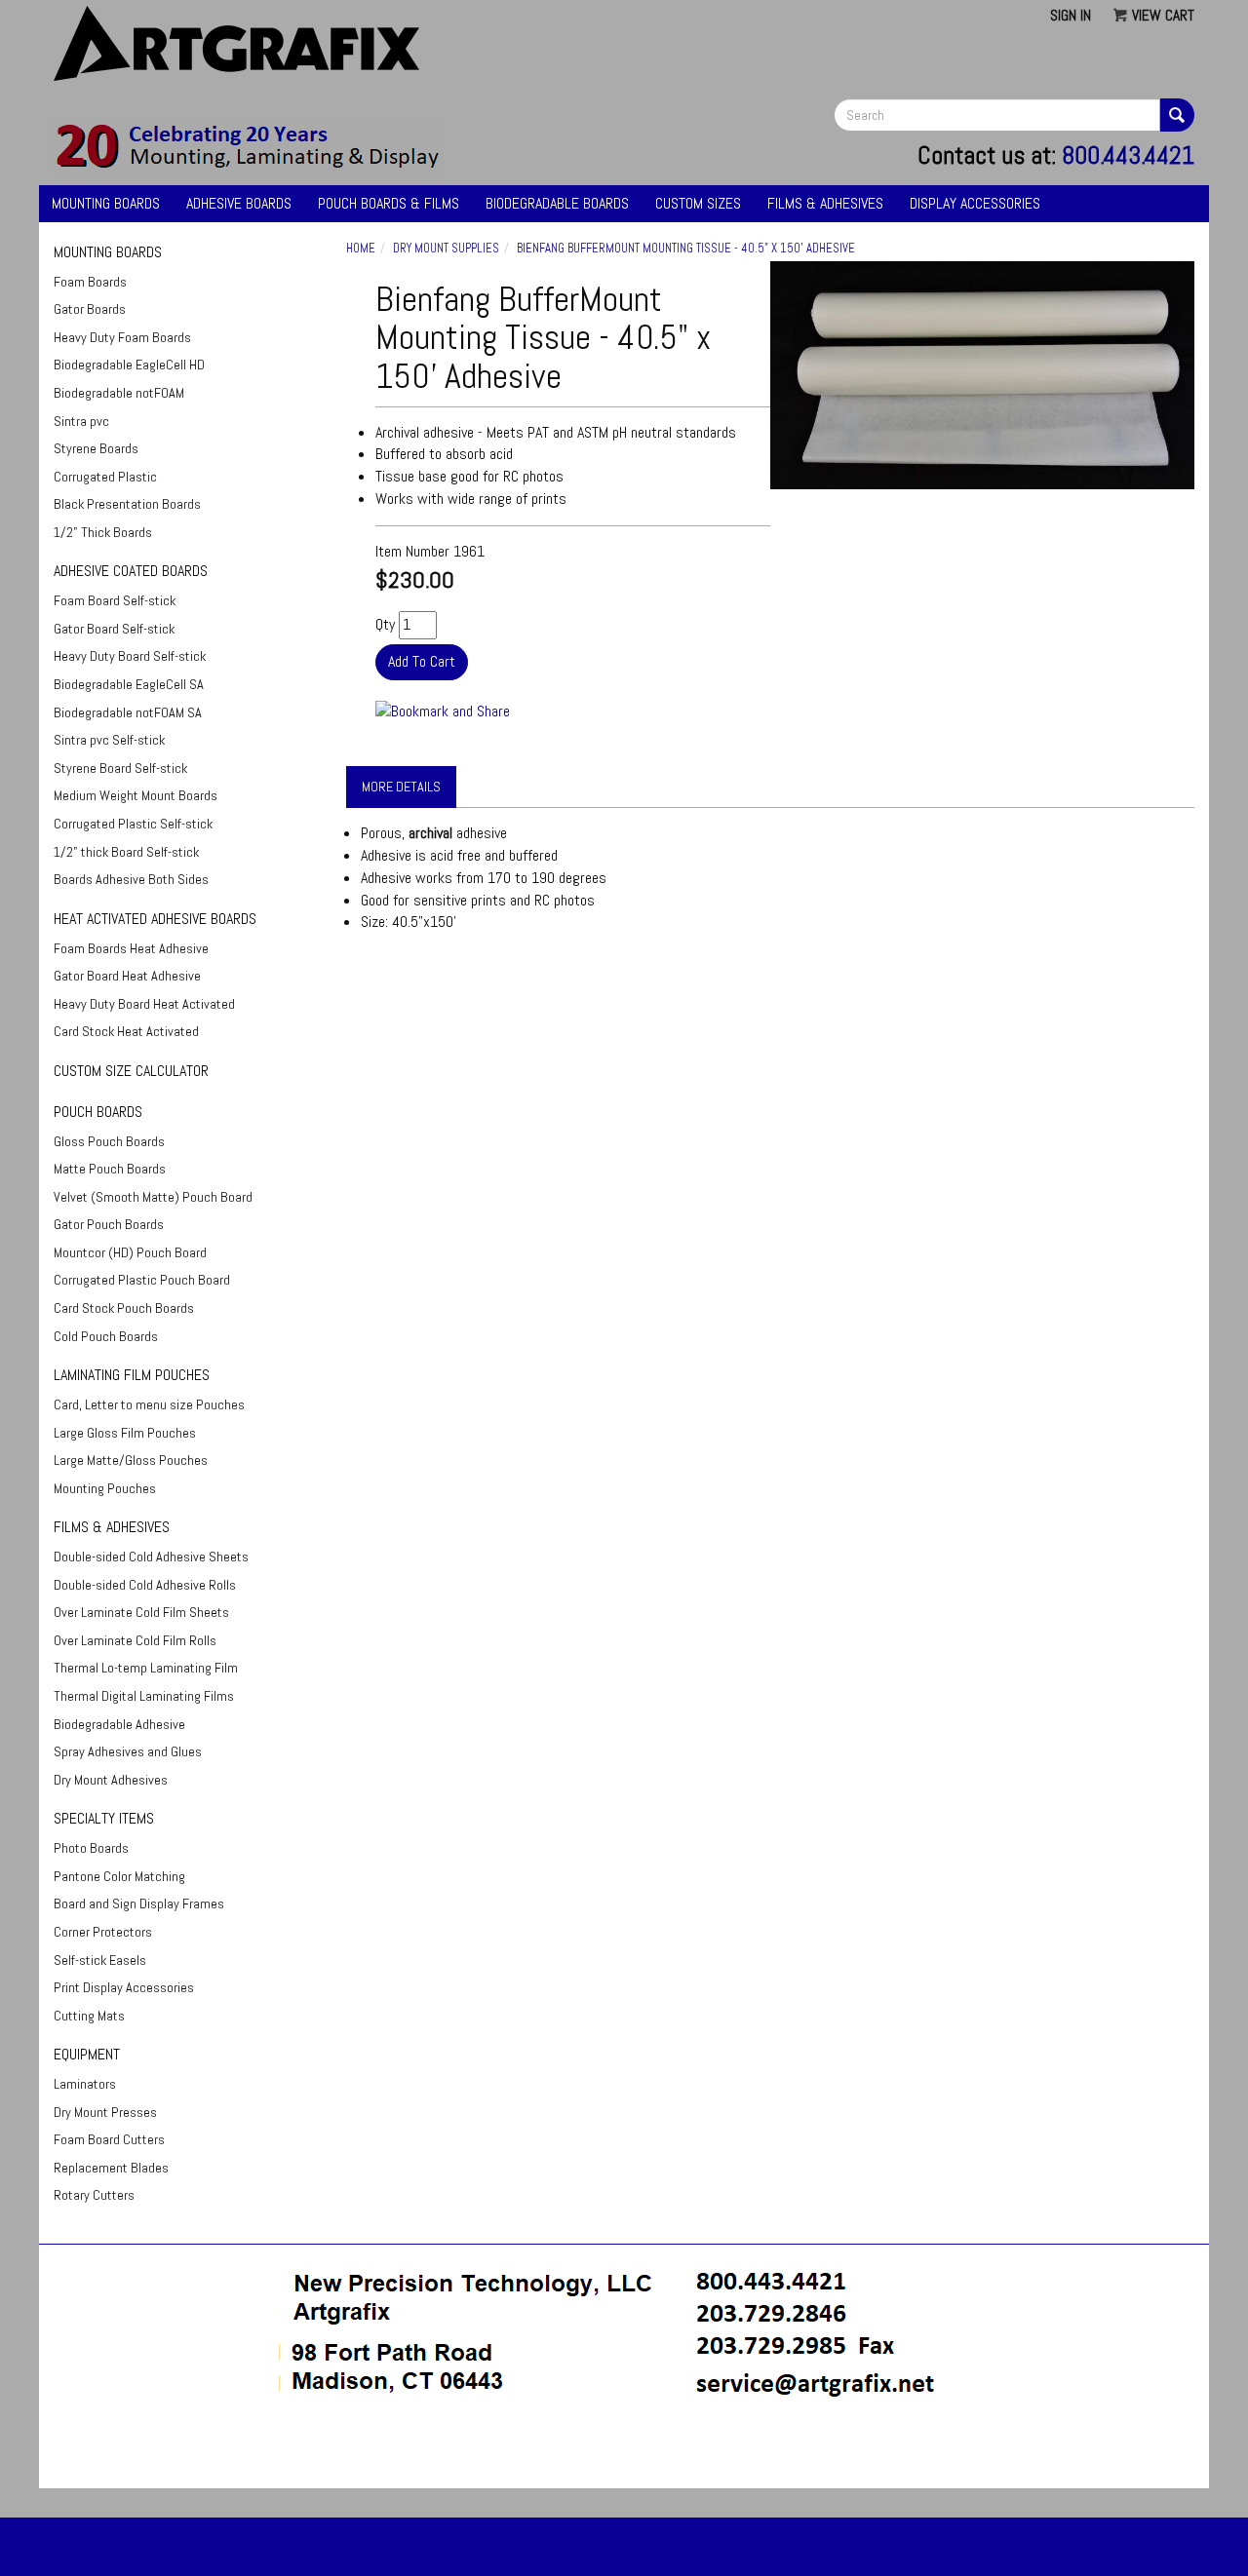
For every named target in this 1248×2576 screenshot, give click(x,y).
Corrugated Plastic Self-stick (133, 824)
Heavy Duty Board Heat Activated (144, 1004)
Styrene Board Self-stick (120, 768)
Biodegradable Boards (557, 203)
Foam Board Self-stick (115, 600)
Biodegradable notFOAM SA (128, 712)
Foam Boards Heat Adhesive (131, 948)
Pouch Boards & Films (389, 203)
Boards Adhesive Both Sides (131, 879)
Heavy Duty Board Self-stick (130, 656)
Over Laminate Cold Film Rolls (135, 1640)
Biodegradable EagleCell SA (129, 684)
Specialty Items (104, 1818)
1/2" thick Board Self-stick (126, 852)
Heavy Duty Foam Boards (122, 337)
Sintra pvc (81, 421)
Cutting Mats (89, 2016)
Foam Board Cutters (109, 2139)
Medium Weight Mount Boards (136, 795)
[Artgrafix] (249, 146)
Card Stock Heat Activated (126, 1031)
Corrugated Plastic (105, 477)
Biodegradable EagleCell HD (129, 365)
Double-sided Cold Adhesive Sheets (151, 1557)
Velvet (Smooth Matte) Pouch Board (153, 1197)
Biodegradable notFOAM (119, 393)
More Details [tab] (401, 787)
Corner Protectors (103, 1932)
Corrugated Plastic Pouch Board (142, 1280)
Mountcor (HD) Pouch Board (130, 1252)
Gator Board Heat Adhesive (127, 976)
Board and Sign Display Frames (139, 1903)
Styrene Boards (96, 448)
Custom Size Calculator (131, 1071)
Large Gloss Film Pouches (125, 1433)
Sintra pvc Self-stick (109, 740)
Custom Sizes (698, 203)
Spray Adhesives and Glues (128, 1751)
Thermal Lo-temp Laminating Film (146, 1668)
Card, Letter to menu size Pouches (149, 1404)
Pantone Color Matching (119, 1876)
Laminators (85, 2084)
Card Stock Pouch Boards (124, 1308)
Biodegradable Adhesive (119, 1724)
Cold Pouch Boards (106, 1336)
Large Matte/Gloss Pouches (131, 1460)
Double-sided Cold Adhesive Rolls (145, 1585)
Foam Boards (90, 282)
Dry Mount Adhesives (111, 1780)
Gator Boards (90, 309)
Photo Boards (91, 1848)
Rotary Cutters (94, 2195)
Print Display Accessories (124, 1987)
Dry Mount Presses (105, 2112)
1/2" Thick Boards (103, 532)
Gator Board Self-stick (114, 629)
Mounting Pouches (105, 1488)
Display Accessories (975, 203)
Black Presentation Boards (127, 504)
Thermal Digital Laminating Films (144, 1696)
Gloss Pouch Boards (109, 1141)
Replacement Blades (111, 2168)
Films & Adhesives (825, 203)
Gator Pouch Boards (109, 1224)
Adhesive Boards (239, 203)
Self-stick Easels (100, 1960)
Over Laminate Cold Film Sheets (141, 1612)
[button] (624, 2453)
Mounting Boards (106, 203)
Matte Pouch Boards (110, 1169)
